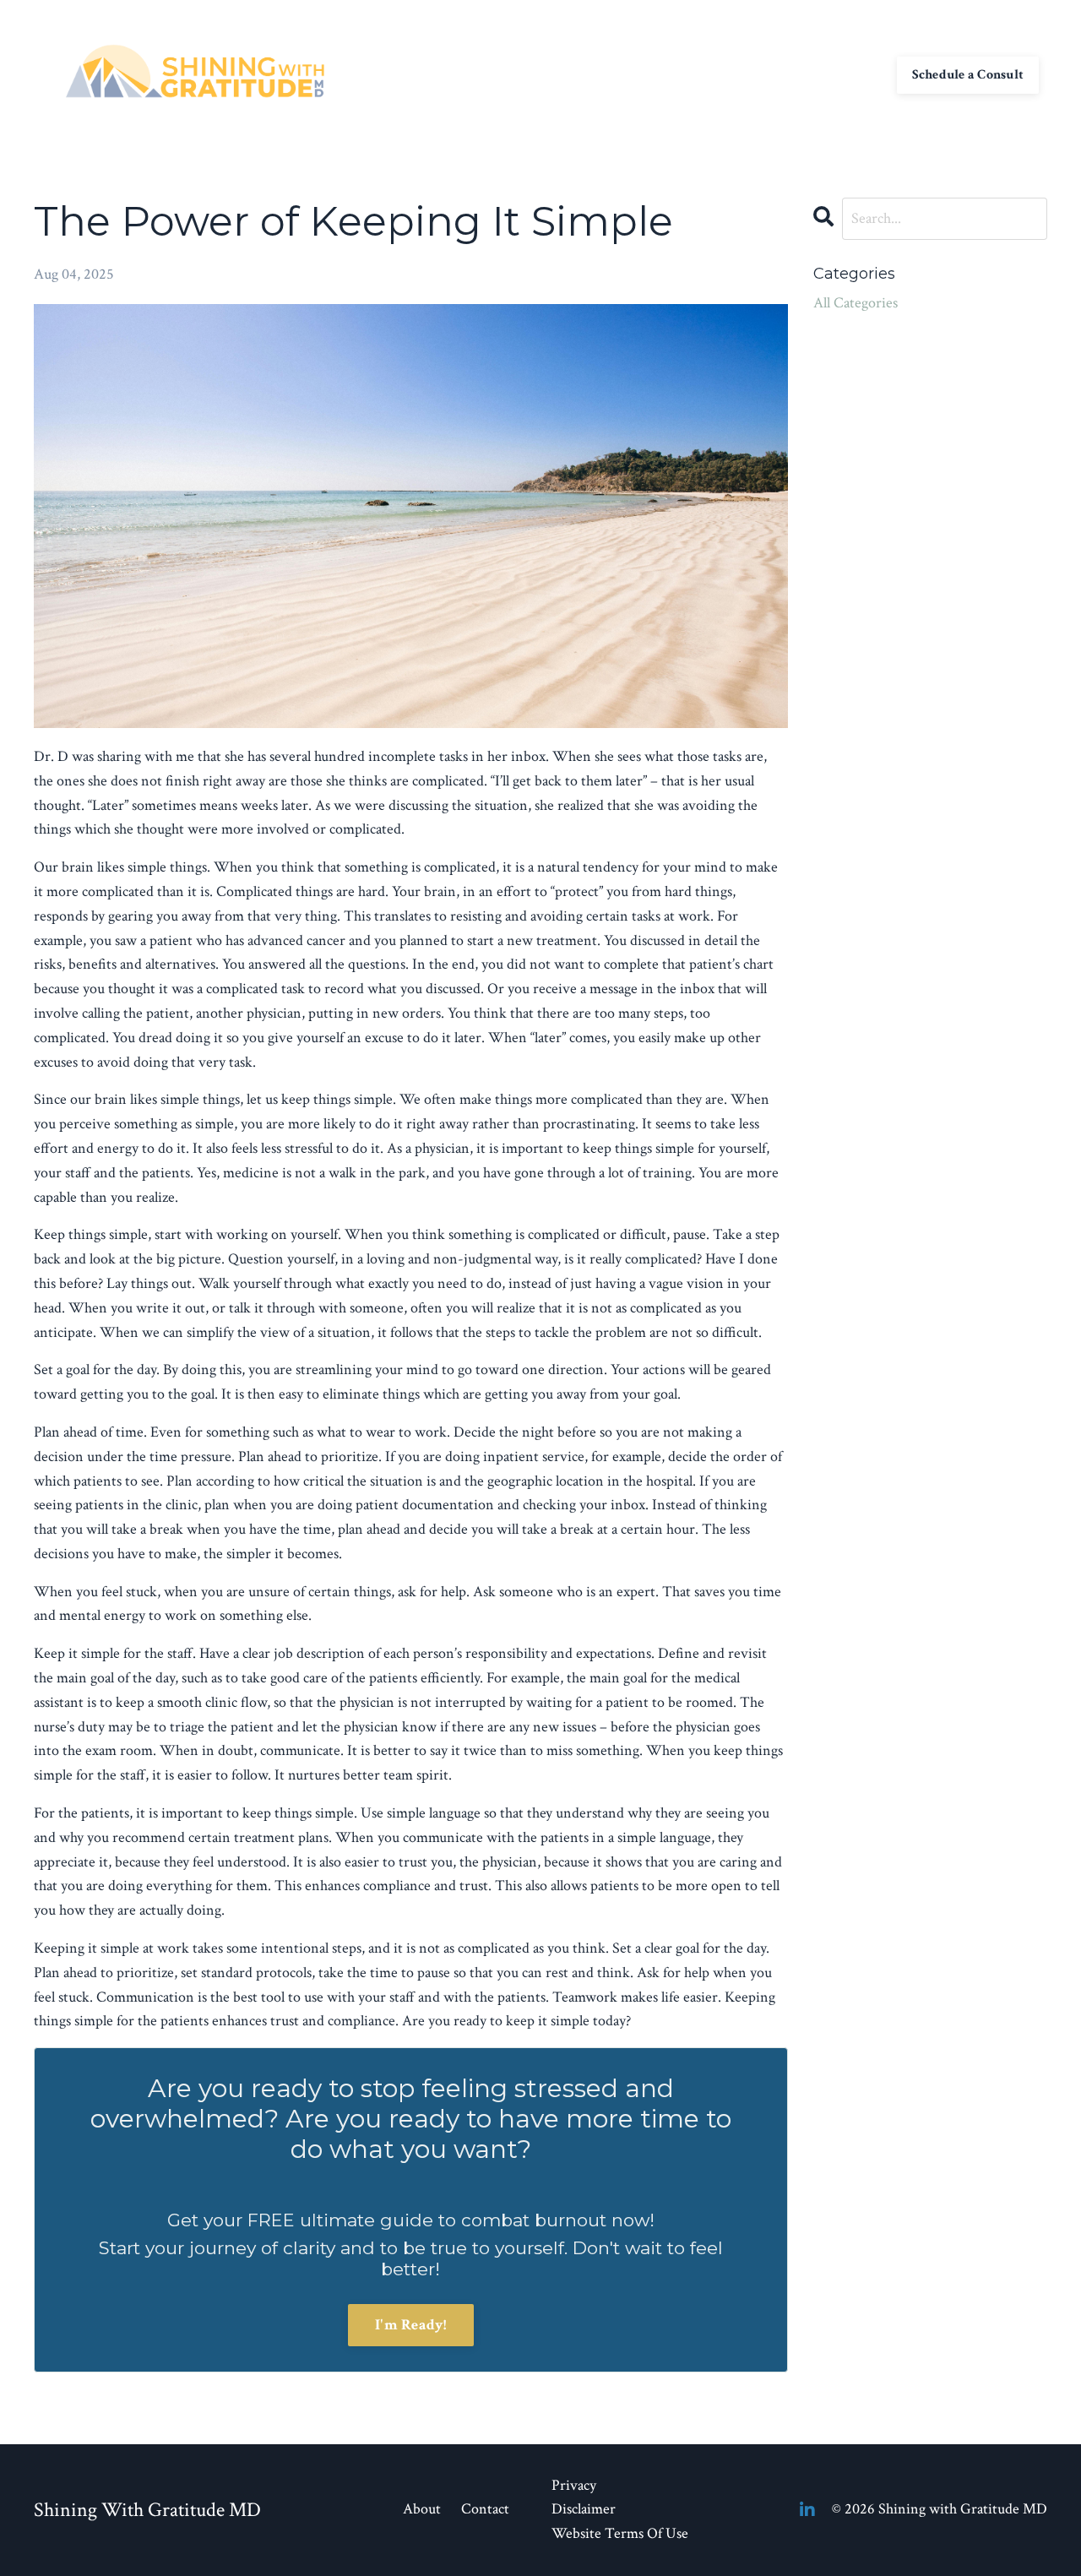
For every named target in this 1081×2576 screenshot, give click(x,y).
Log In (860, 75)
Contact (671, 75)
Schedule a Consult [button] (968, 75)
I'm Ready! (411, 2325)
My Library (746, 75)
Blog (810, 75)
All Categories (856, 303)
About (611, 75)
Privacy (574, 2485)
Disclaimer (584, 2509)
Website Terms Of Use (620, 2533)
